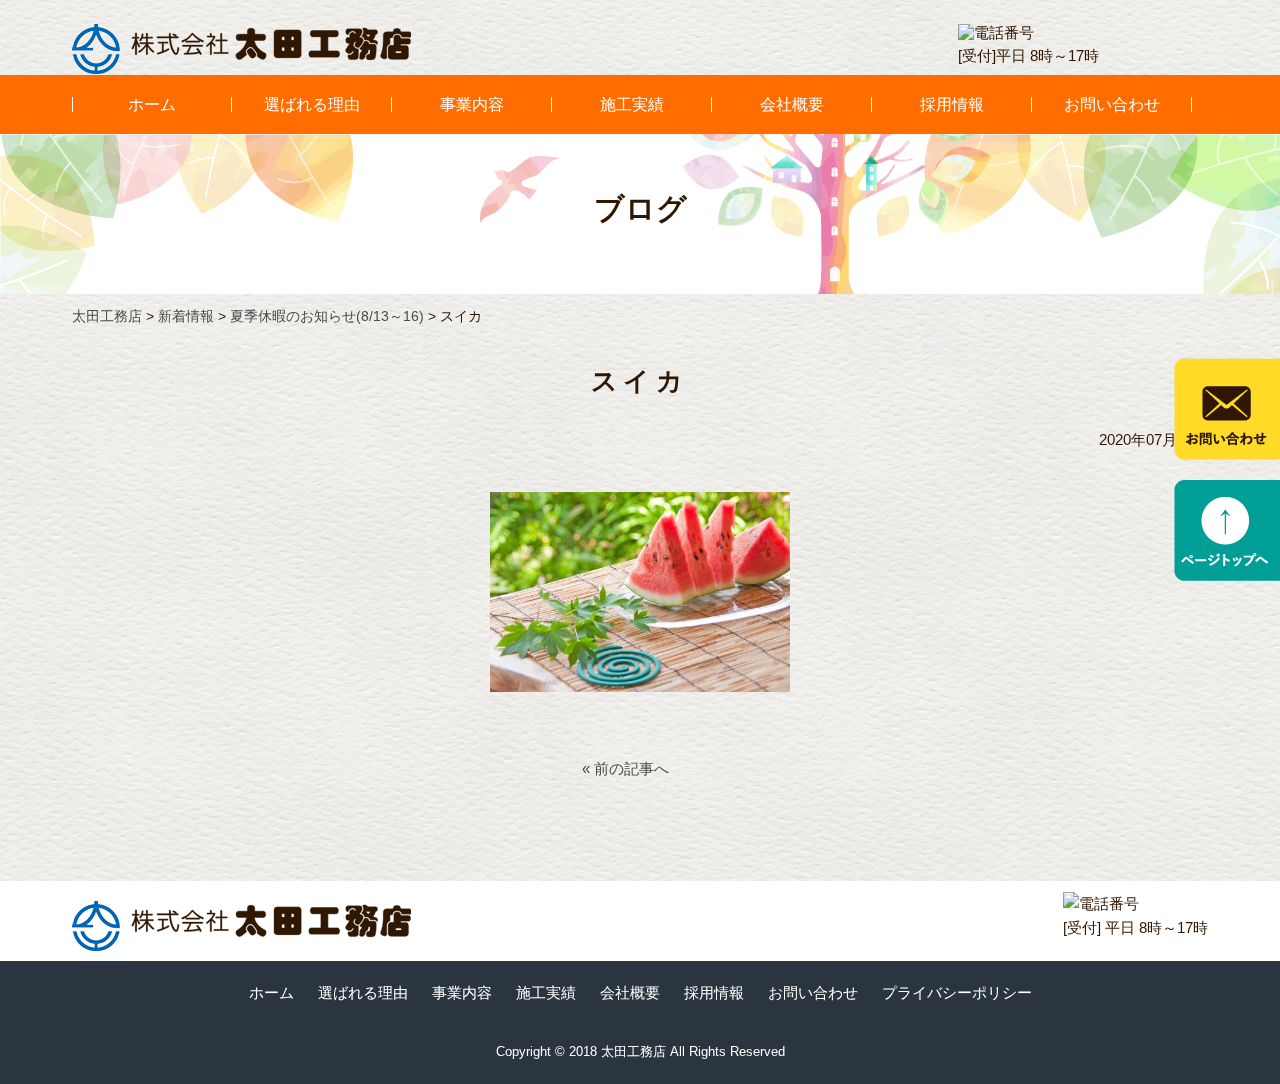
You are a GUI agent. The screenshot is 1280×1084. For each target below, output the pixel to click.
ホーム (152, 104)
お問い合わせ (1112, 104)
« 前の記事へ (625, 768)
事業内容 (472, 104)
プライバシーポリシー (957, 992)
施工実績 (632, 104)
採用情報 (952, 104)
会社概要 (792, 104)
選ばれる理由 (312, 104)
